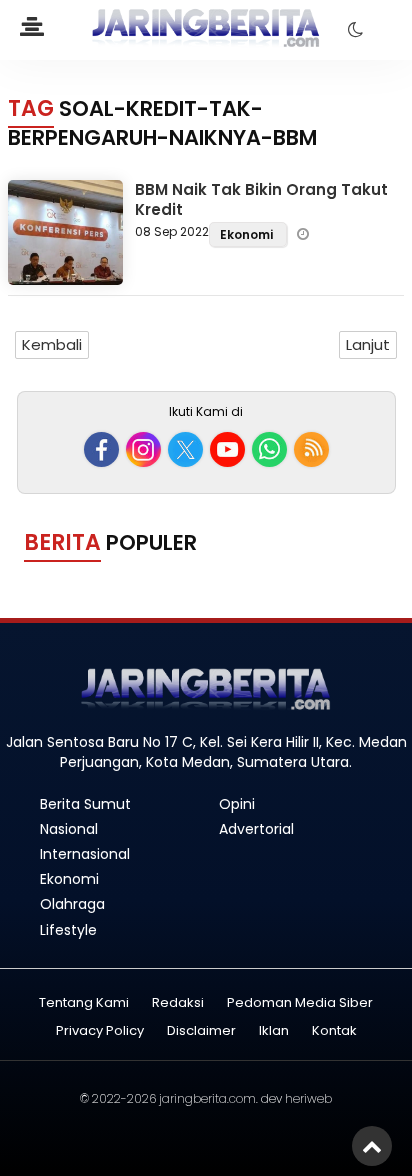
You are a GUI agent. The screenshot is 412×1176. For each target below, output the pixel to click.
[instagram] (143, 449)
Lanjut (368, 344)
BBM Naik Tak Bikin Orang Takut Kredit (261, 199)
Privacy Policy (100, 1031)
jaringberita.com (207, 1098)
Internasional (85, 854)
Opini (237, 804)
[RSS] (311, 449)
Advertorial (256, 829)
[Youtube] (227, 449)
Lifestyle (68, 930)
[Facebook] (101, 449)
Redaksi (178, 1003)
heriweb (308, 1098)
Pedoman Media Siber (300, 1003)
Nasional (69, 829)
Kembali (52, 344)
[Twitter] (185, 449)
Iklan (274, 1031)
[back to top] (372, 1146)
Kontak (334, 1031)
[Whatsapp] (269, 449)
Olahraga (72, 904)
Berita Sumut (85, 804)
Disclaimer (201, 1031)
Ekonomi (248, 234)
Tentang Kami (84, 1003)
